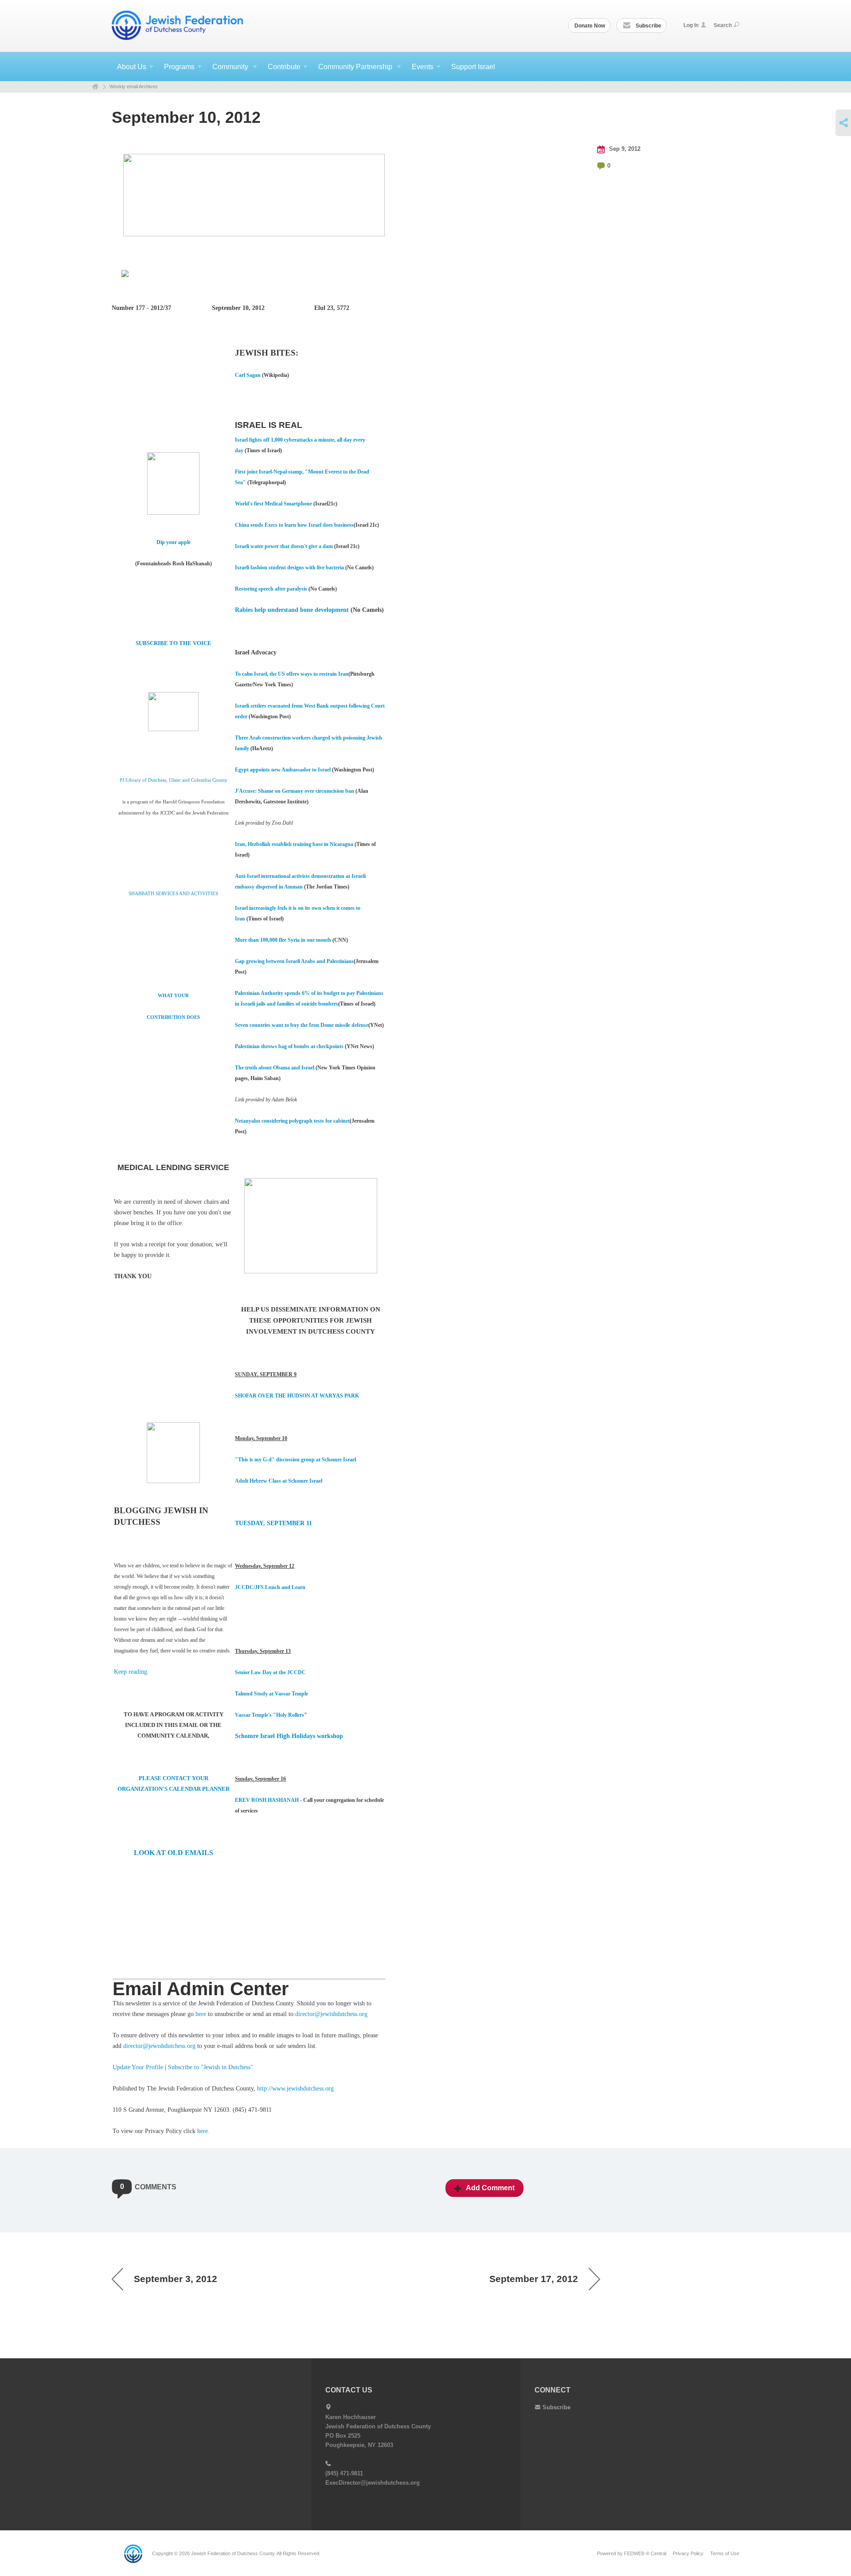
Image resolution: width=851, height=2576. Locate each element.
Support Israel (473, 67)
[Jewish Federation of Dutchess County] (178, 25)
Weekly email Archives (134, 86)
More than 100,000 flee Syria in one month (283, 940)
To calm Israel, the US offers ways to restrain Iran (292, 674)
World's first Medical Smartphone (273, 504)
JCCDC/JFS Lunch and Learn (271, 1587)
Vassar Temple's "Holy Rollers (269, 1715)
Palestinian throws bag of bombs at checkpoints (289, 1046)
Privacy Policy (688, 2553)
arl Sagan (250, 375)
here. (203, 2131)
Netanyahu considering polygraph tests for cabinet (292, 1121)
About (132, 67)
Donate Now (590, 26)
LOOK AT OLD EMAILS (174, 1853)
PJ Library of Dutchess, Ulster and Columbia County (174, 780)
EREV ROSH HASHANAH (267, 1800)
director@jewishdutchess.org (331, 2014)
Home (95, 87)
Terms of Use (725, 2553)
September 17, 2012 (534, 2279)
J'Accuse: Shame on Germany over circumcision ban (295, 791)
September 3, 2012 (176, 2279)
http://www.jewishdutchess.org (295, 2089)
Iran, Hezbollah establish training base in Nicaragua (294, 844)
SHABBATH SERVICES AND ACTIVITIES (173, 894)
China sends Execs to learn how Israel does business (294, 525)
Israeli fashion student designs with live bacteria (289, 568)
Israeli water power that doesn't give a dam (284, 546)
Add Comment (490, 2188)
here (201, 2014)
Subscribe (648, 26)
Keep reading (131, 1672)
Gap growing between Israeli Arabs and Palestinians (294, 961)
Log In (691, 25)
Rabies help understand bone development (292, 610)
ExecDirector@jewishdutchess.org (373, 2483)
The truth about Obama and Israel (275, 1068)
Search (723, 25)
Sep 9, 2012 (624, 149)
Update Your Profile (138, 2067)
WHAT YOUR (173, 996)
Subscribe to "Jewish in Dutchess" (211, 2067)
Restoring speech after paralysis (271, 589)
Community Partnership (356, 67)
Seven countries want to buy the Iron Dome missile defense (302, 1025)
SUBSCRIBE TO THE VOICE (174, 643)
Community (231, 67)
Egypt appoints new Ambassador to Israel (283, 770)
